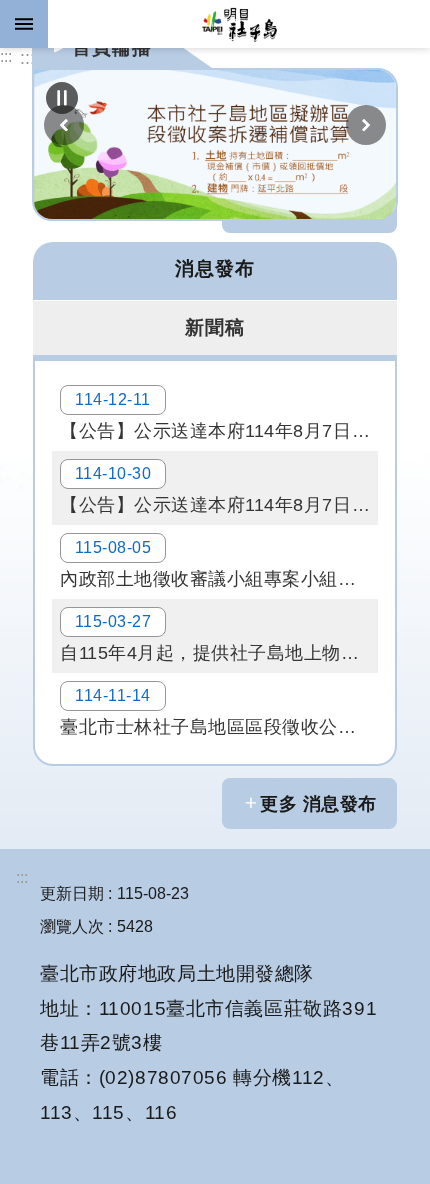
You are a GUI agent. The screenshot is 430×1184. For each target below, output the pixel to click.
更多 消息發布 (318, 804)
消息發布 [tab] (215, 268)
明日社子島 (239, 24)
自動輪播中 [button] (62, 98)
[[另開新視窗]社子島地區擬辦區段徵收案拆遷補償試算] (215, 144)
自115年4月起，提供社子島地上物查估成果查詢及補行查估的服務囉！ (219, 638)
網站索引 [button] (24, 24)
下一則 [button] (366, 125)
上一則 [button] (64, 125)
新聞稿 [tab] (215, 327)
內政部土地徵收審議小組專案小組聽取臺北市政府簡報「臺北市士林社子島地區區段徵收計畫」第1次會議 (219, 564)
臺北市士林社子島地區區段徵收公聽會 (217, 712)
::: (6, 56)
